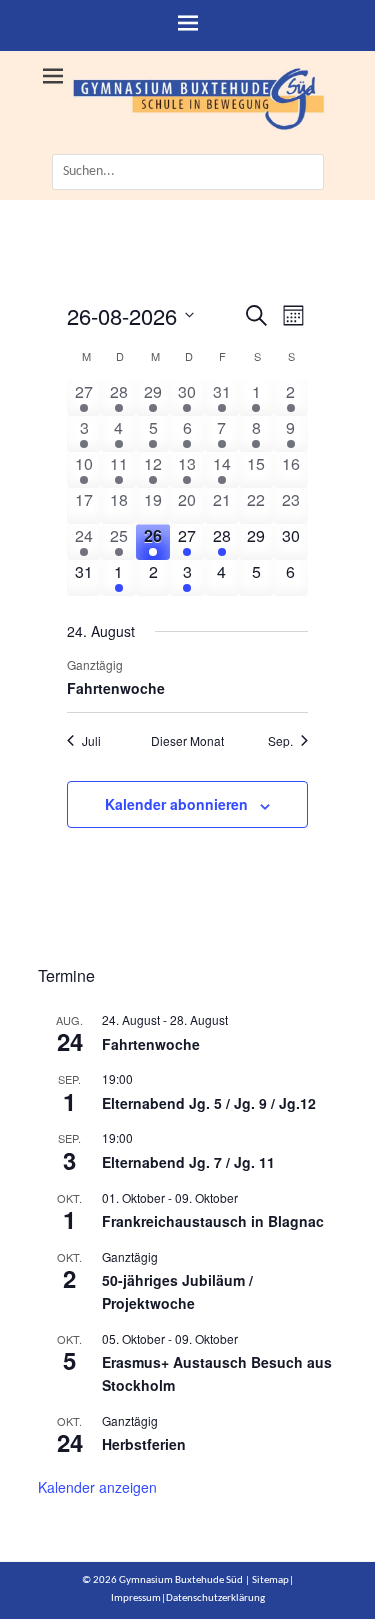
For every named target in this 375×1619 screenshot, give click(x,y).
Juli (91, 741)
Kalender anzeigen (97, 1487)
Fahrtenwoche (116, 688)
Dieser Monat (187, 741)
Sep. (280, 741)
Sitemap (270, 1580)
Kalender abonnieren (176, 804)
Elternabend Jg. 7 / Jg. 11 (188, 1162)
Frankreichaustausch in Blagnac (213, 1221)
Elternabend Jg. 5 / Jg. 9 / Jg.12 (209, 1103)
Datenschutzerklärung (215, 1598)
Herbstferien (144, 1444)
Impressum (136, 1598)
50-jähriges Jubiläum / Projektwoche (177, 1291)
